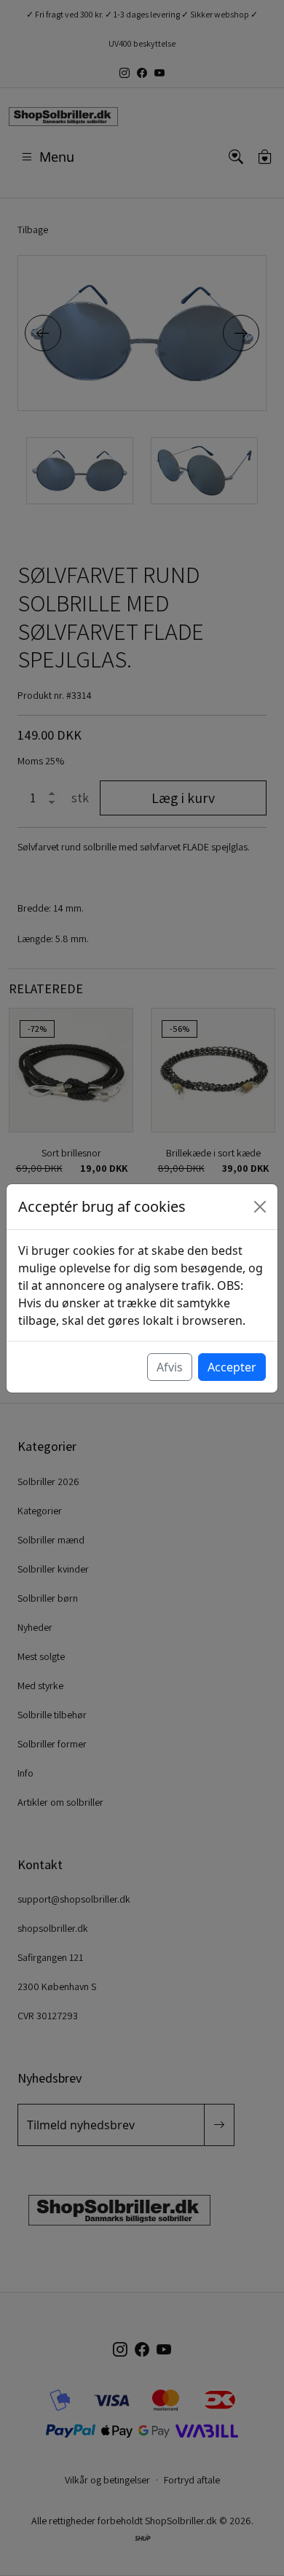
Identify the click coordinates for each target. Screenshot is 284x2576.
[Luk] (260, 1207)
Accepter (232, 1367)
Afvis (170, 1367)
